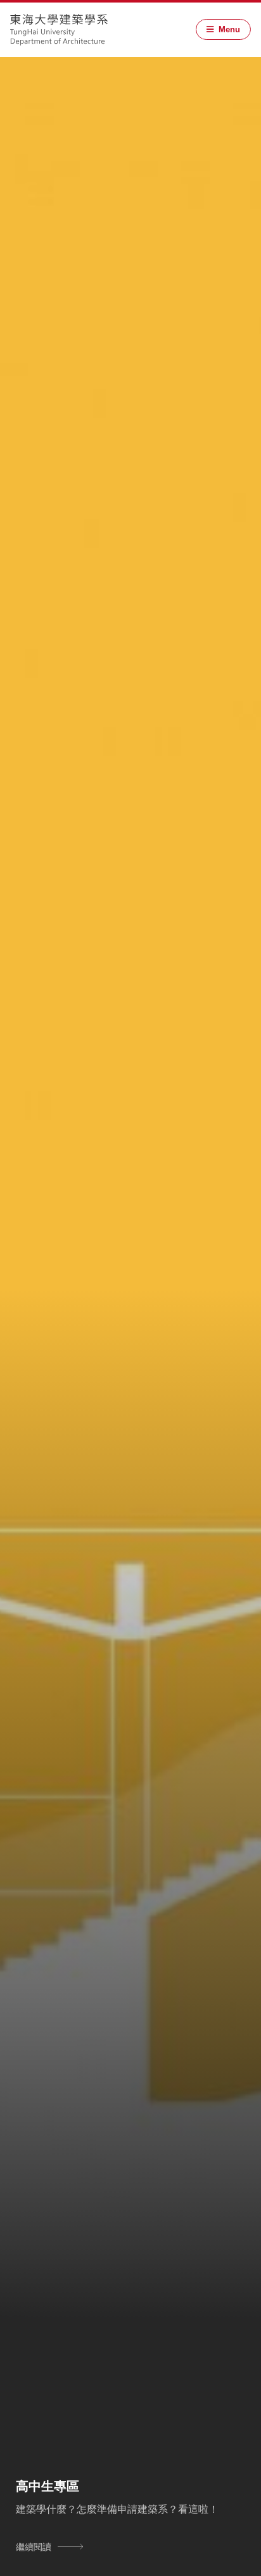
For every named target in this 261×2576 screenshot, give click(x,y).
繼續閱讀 (34, 2546)
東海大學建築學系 (59, 30)
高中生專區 (48, 2485)
